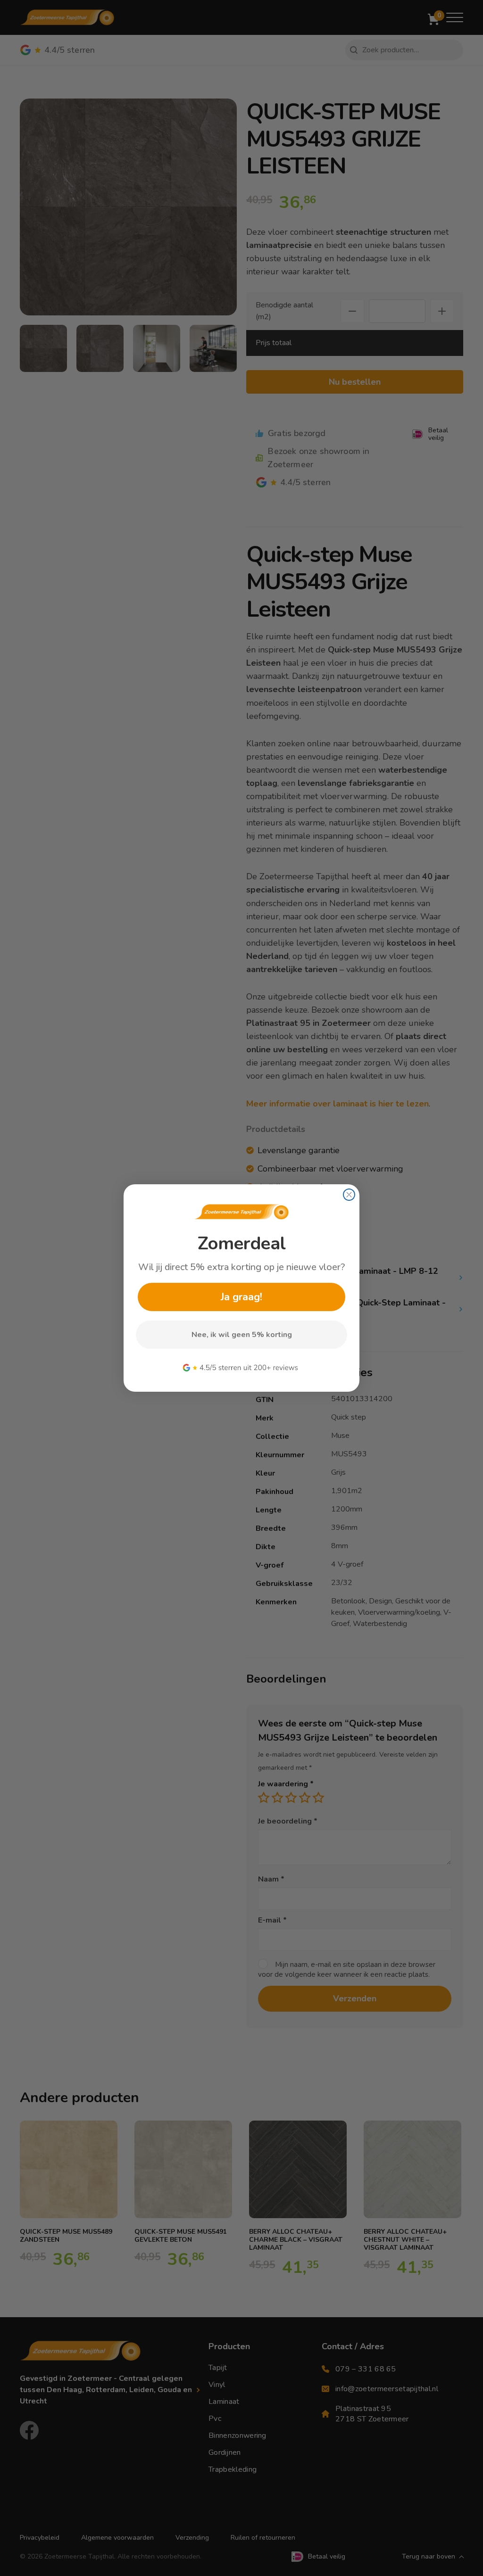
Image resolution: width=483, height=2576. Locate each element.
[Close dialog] (349, 1195)
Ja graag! (241, 1297)
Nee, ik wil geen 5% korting (242, 1335)
